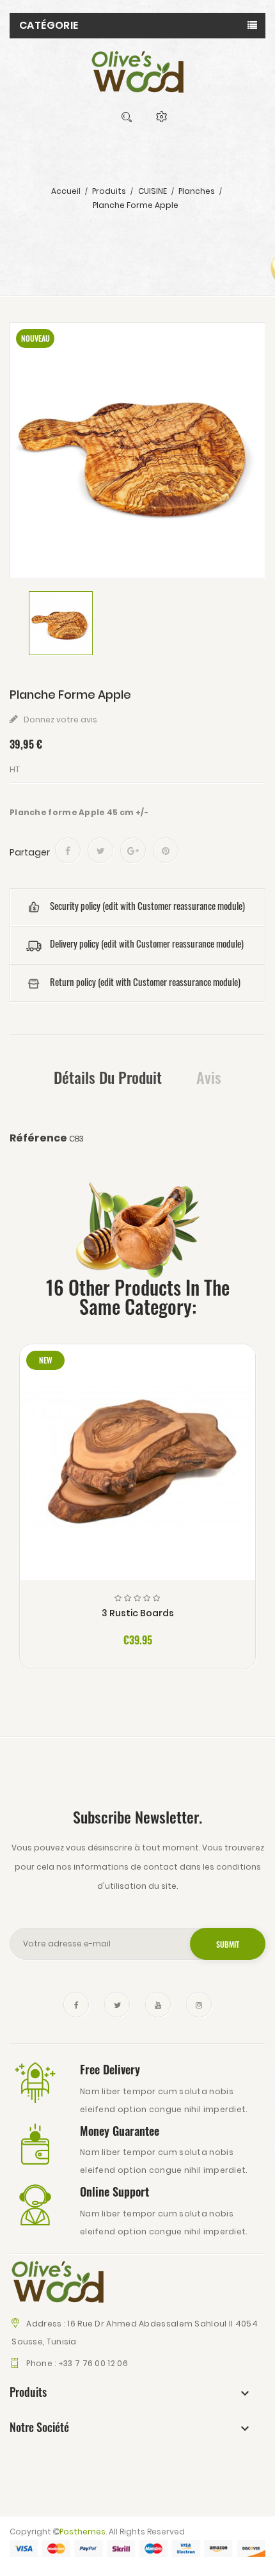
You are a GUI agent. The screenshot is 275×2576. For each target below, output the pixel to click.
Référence (38, 1138)
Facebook (76, 2005)
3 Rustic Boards (138, 1613)
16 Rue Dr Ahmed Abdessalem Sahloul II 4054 (162, 2324)
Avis (209, 1077)
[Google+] (133, 850)
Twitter (117, 2005)
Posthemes (82, 2532)
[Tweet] (100, 850)
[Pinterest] (166, 850)
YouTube (158, 2005)
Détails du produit (108, 1077)
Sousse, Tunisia (43, 2341)
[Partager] (68, 850)
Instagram (199, 2005)
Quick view (138, 1474)
